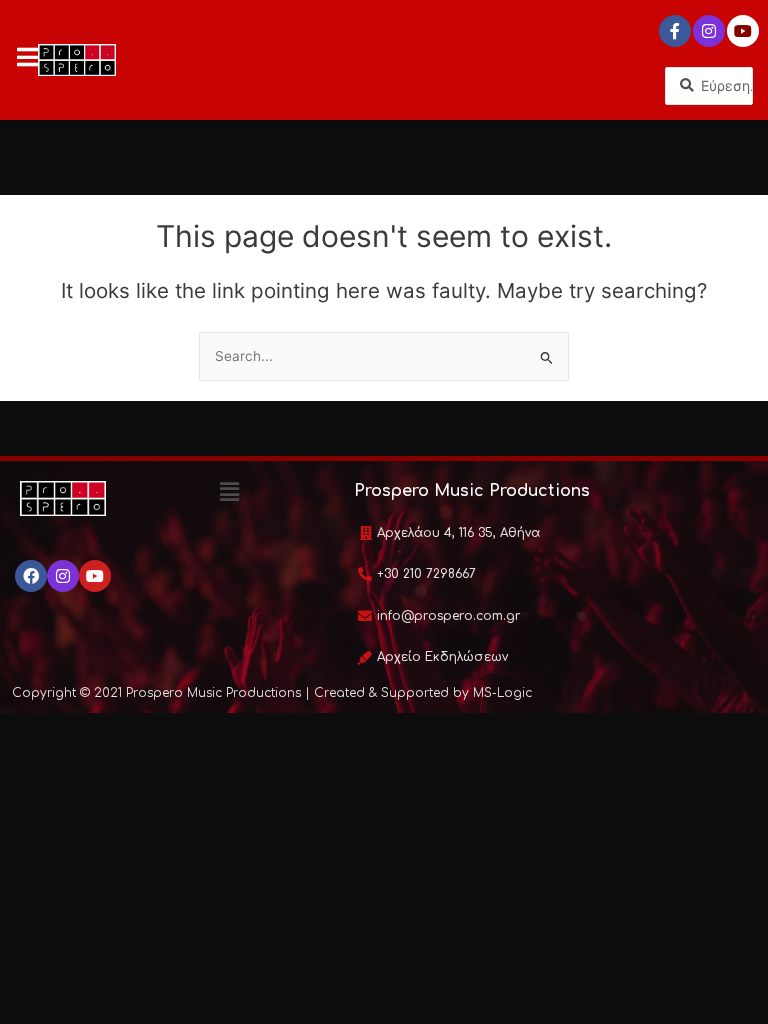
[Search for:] (384, 356)
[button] (230, 492)
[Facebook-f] (675, 31)
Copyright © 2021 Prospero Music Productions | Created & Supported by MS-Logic (272, 693)
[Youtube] (743, 31)
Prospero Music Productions (472, 491)
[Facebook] (31, 576)
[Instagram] (709, 31)
